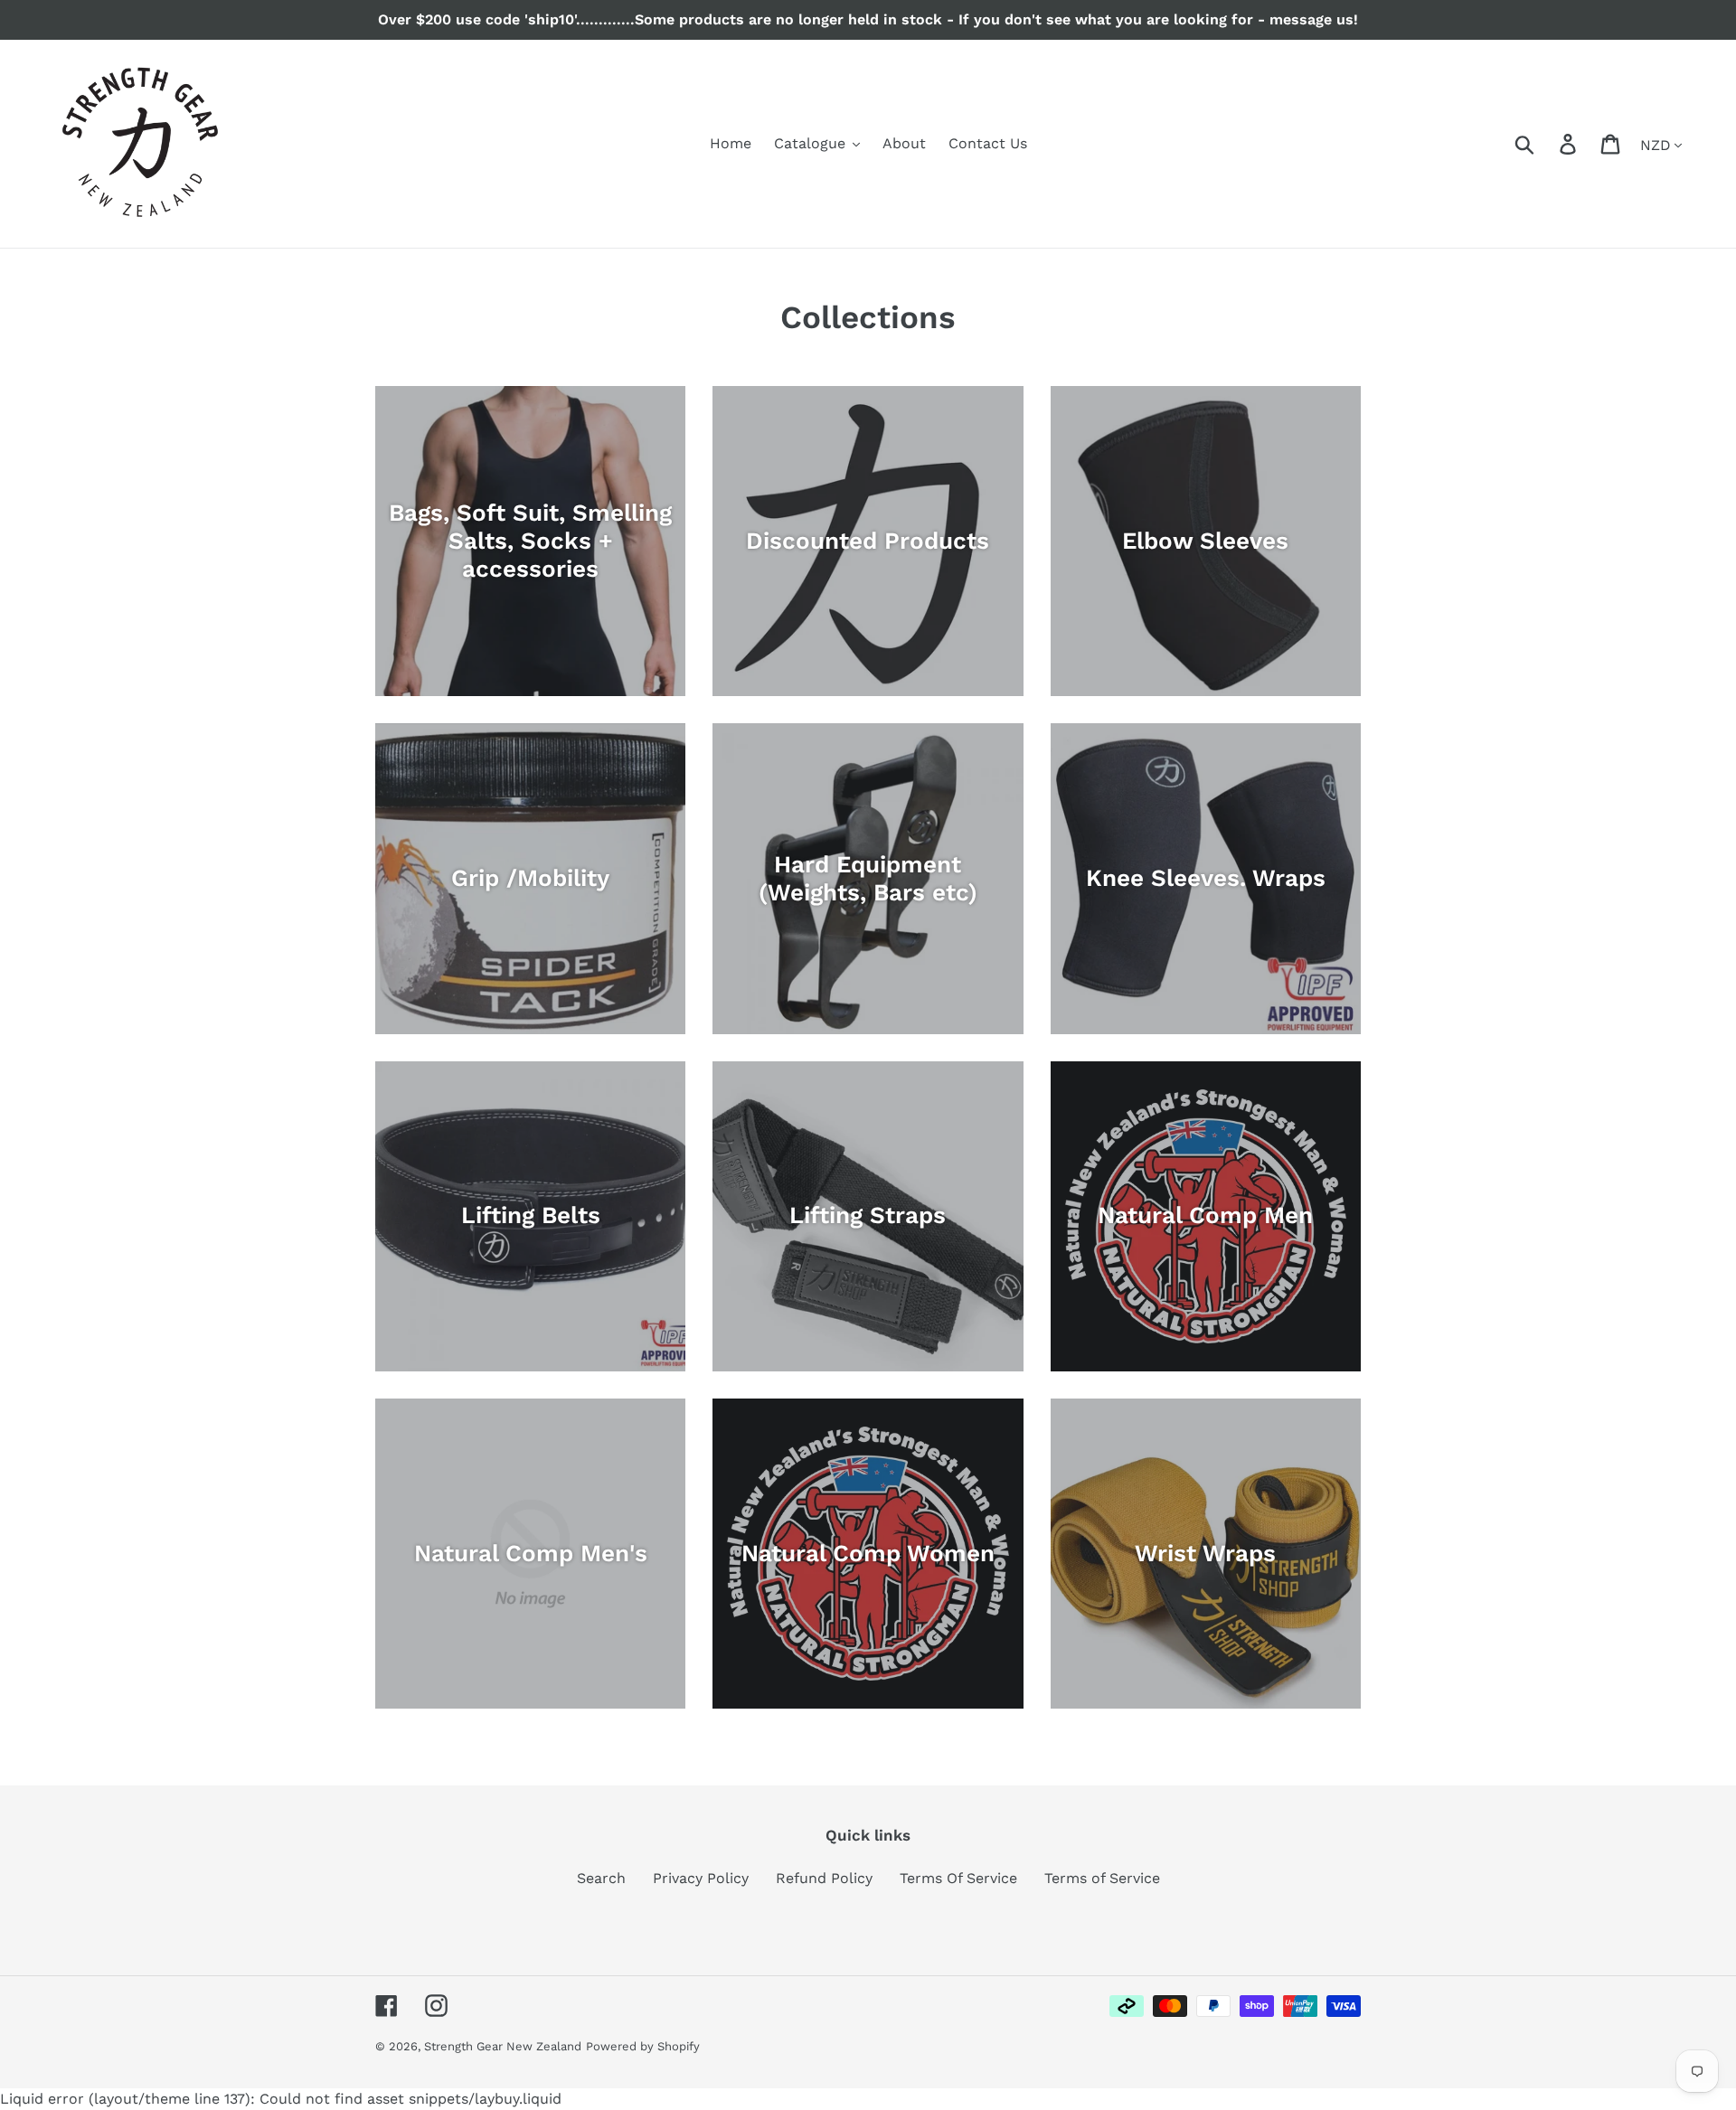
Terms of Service (1102, 1878)
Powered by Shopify (643, 2046)
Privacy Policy (701, 1878)
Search (601, 1878)
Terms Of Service (958, 1878)
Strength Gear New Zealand (503, 2046)
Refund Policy (824, 1878)
